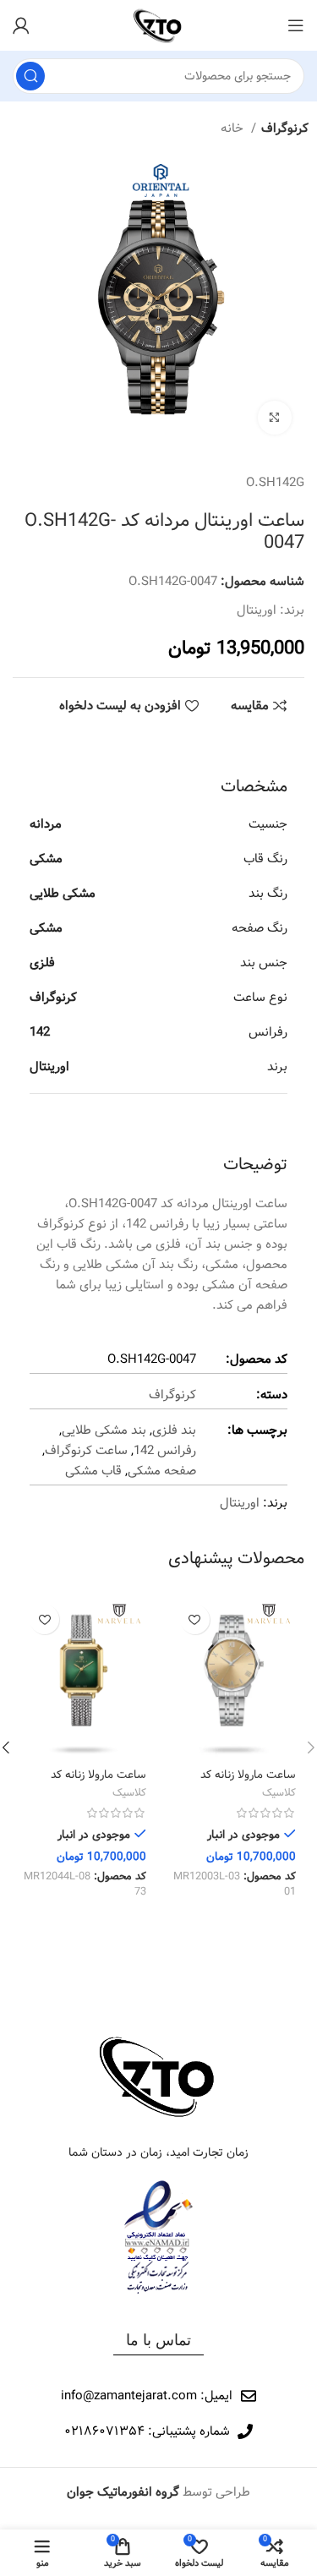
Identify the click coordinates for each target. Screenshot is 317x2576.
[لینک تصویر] (159, 2076)
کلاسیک (279, 1794)
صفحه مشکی (162, 1471)
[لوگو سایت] (158, 25)
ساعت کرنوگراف (86, 1451)
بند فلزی (174, 1430)
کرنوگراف (285, 129)
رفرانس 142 (165, 1451)
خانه (234, 129)
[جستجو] (30, 76)
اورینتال (257, 610)
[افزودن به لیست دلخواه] (195, 1619)
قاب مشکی (93, 1471)
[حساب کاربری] (21, 25)
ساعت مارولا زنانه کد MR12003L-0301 (248, 1782)
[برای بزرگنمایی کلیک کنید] (275, 418)
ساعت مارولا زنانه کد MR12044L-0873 (98, 1782)
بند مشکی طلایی (104, 1430)
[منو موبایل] (296, 25)
